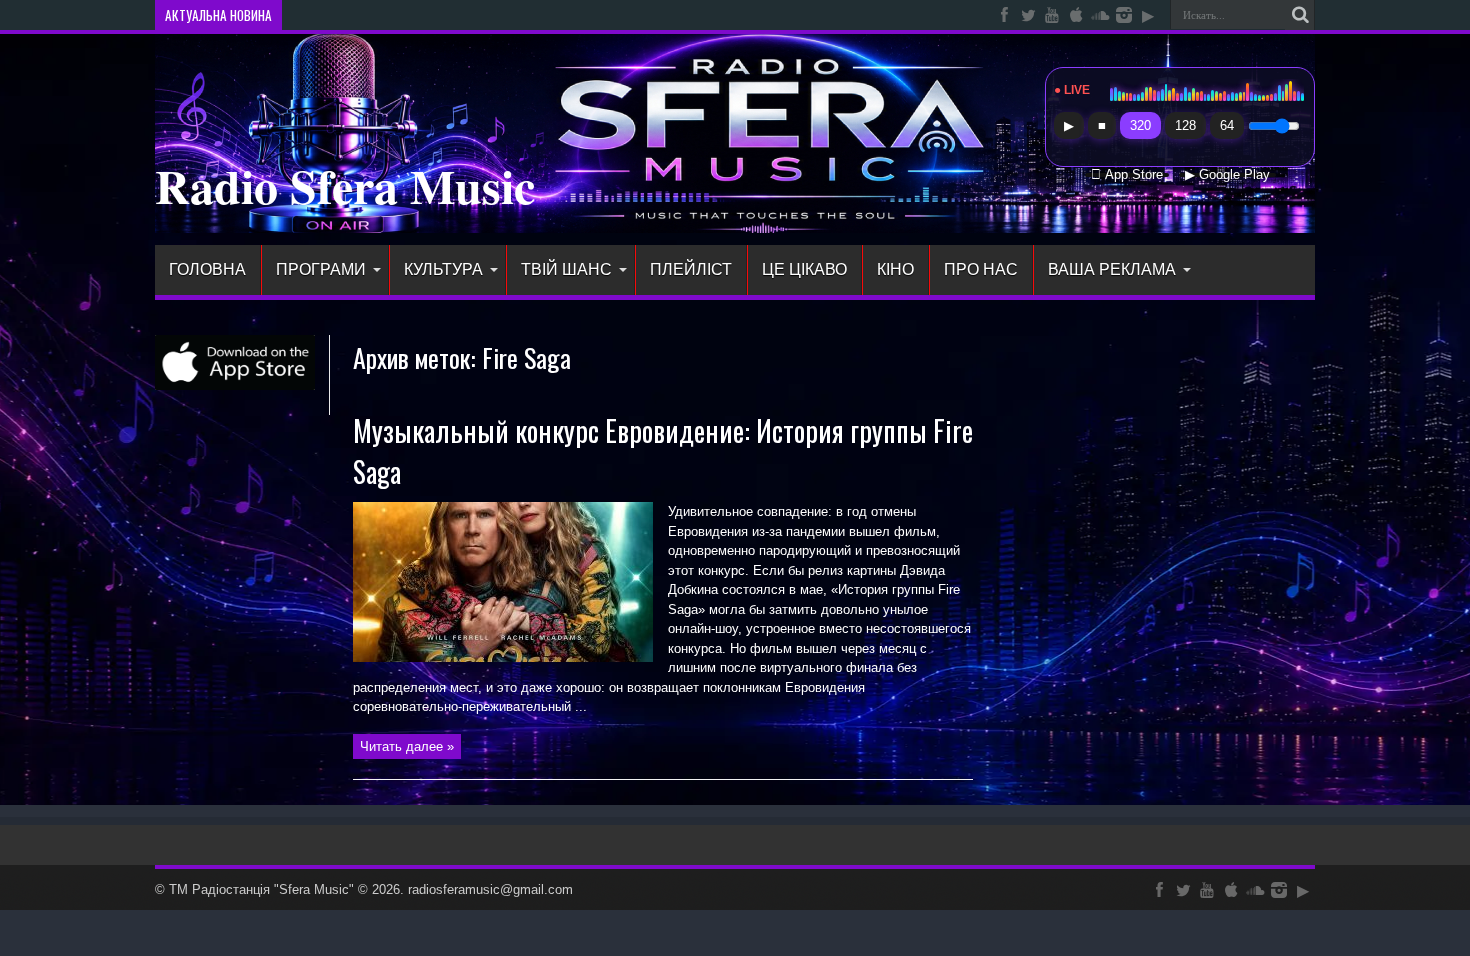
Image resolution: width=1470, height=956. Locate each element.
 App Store (1127, 175)
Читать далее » (407, 746)
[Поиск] (1300, 15)
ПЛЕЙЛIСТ (691, 269)
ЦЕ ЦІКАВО (804, 269)
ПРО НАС (981, 269)
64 (1227, 125)
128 (1185, 125)
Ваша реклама (1112, 269)
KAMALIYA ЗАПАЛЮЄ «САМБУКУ (387, 15)
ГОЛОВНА (207, 269)
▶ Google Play (1227, 175)
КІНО (895, 269)
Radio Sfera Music (345, 185)
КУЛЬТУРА (443, 269)
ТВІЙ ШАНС (566, 269)
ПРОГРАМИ (321, 269)
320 (1140, 125)
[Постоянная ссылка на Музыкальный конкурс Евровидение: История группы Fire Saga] (503, 657)
